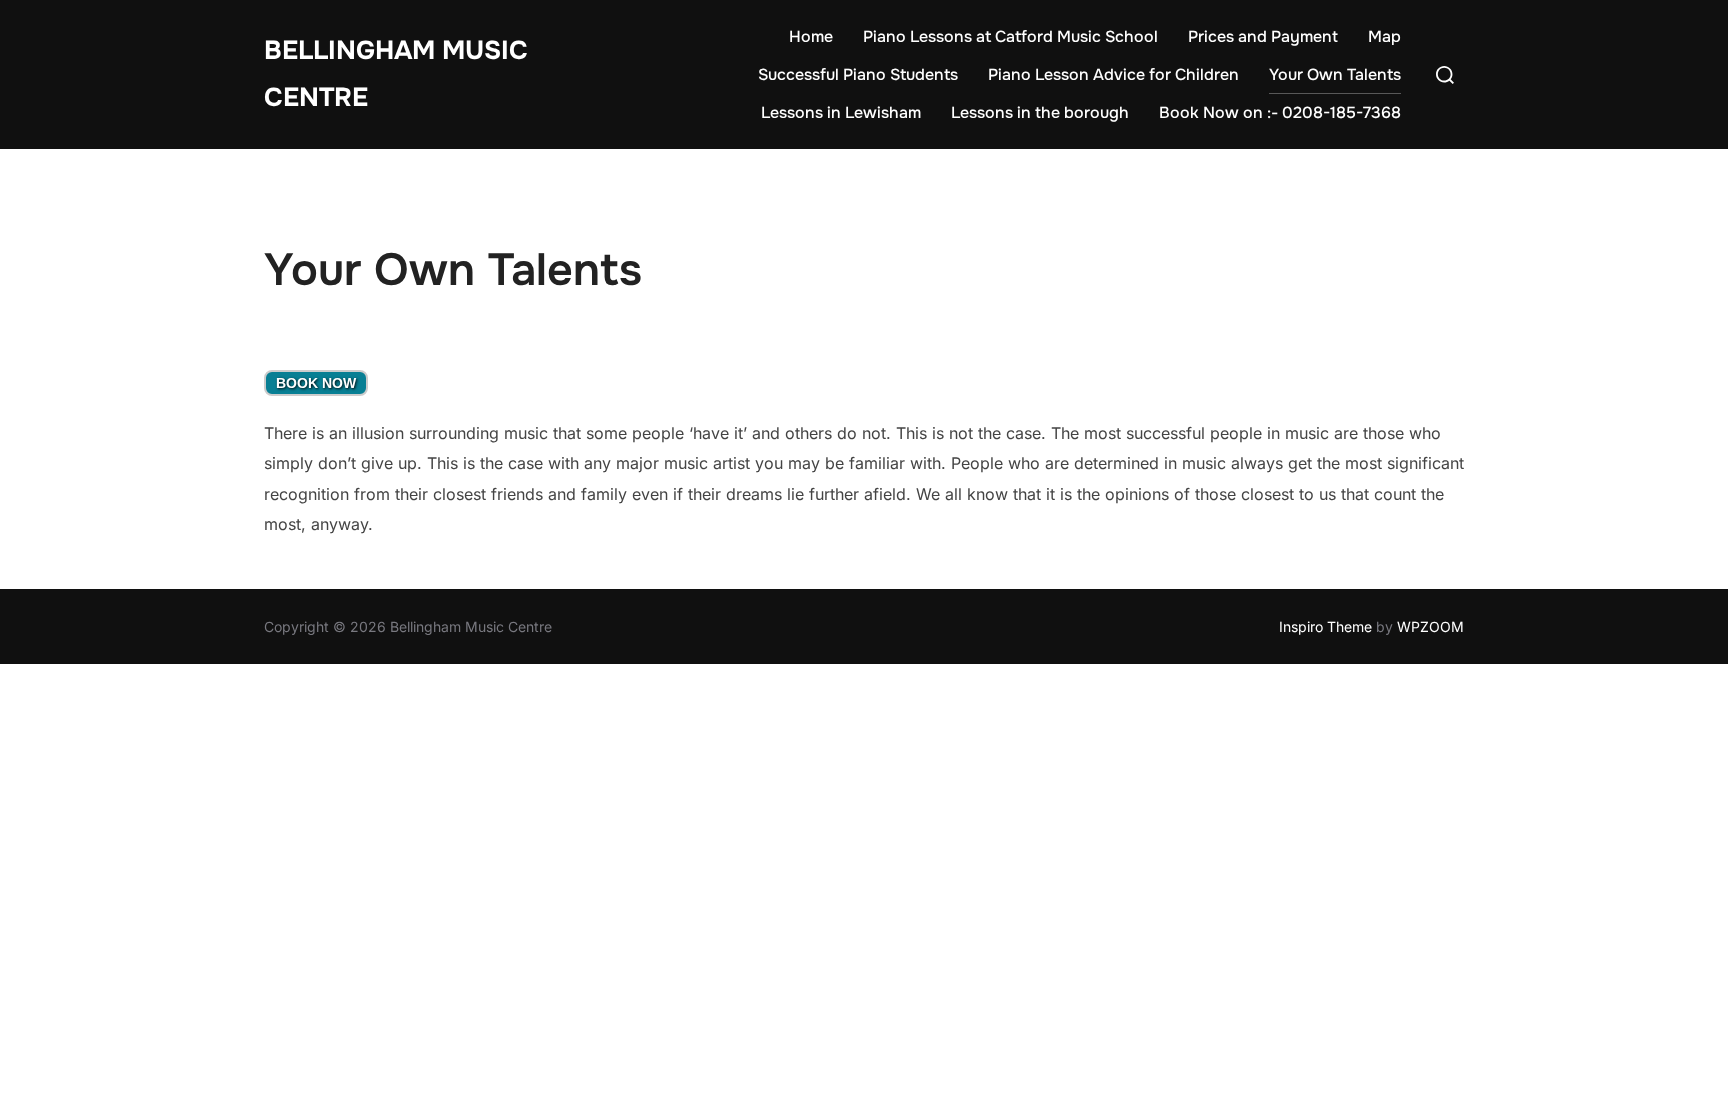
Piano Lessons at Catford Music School (1010, 36)
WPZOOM (1430, 626)
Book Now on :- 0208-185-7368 (1280, 112)
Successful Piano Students (858, 74)
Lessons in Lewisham (841, 112)
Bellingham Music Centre (396, 74)
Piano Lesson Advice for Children (1113, 74)
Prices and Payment (1263, 36)
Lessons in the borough (1040, 112)
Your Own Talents (1335, 74)
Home (811, 36)
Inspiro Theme (1325, 626)
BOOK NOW (316, 383)
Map (1384, 36)
